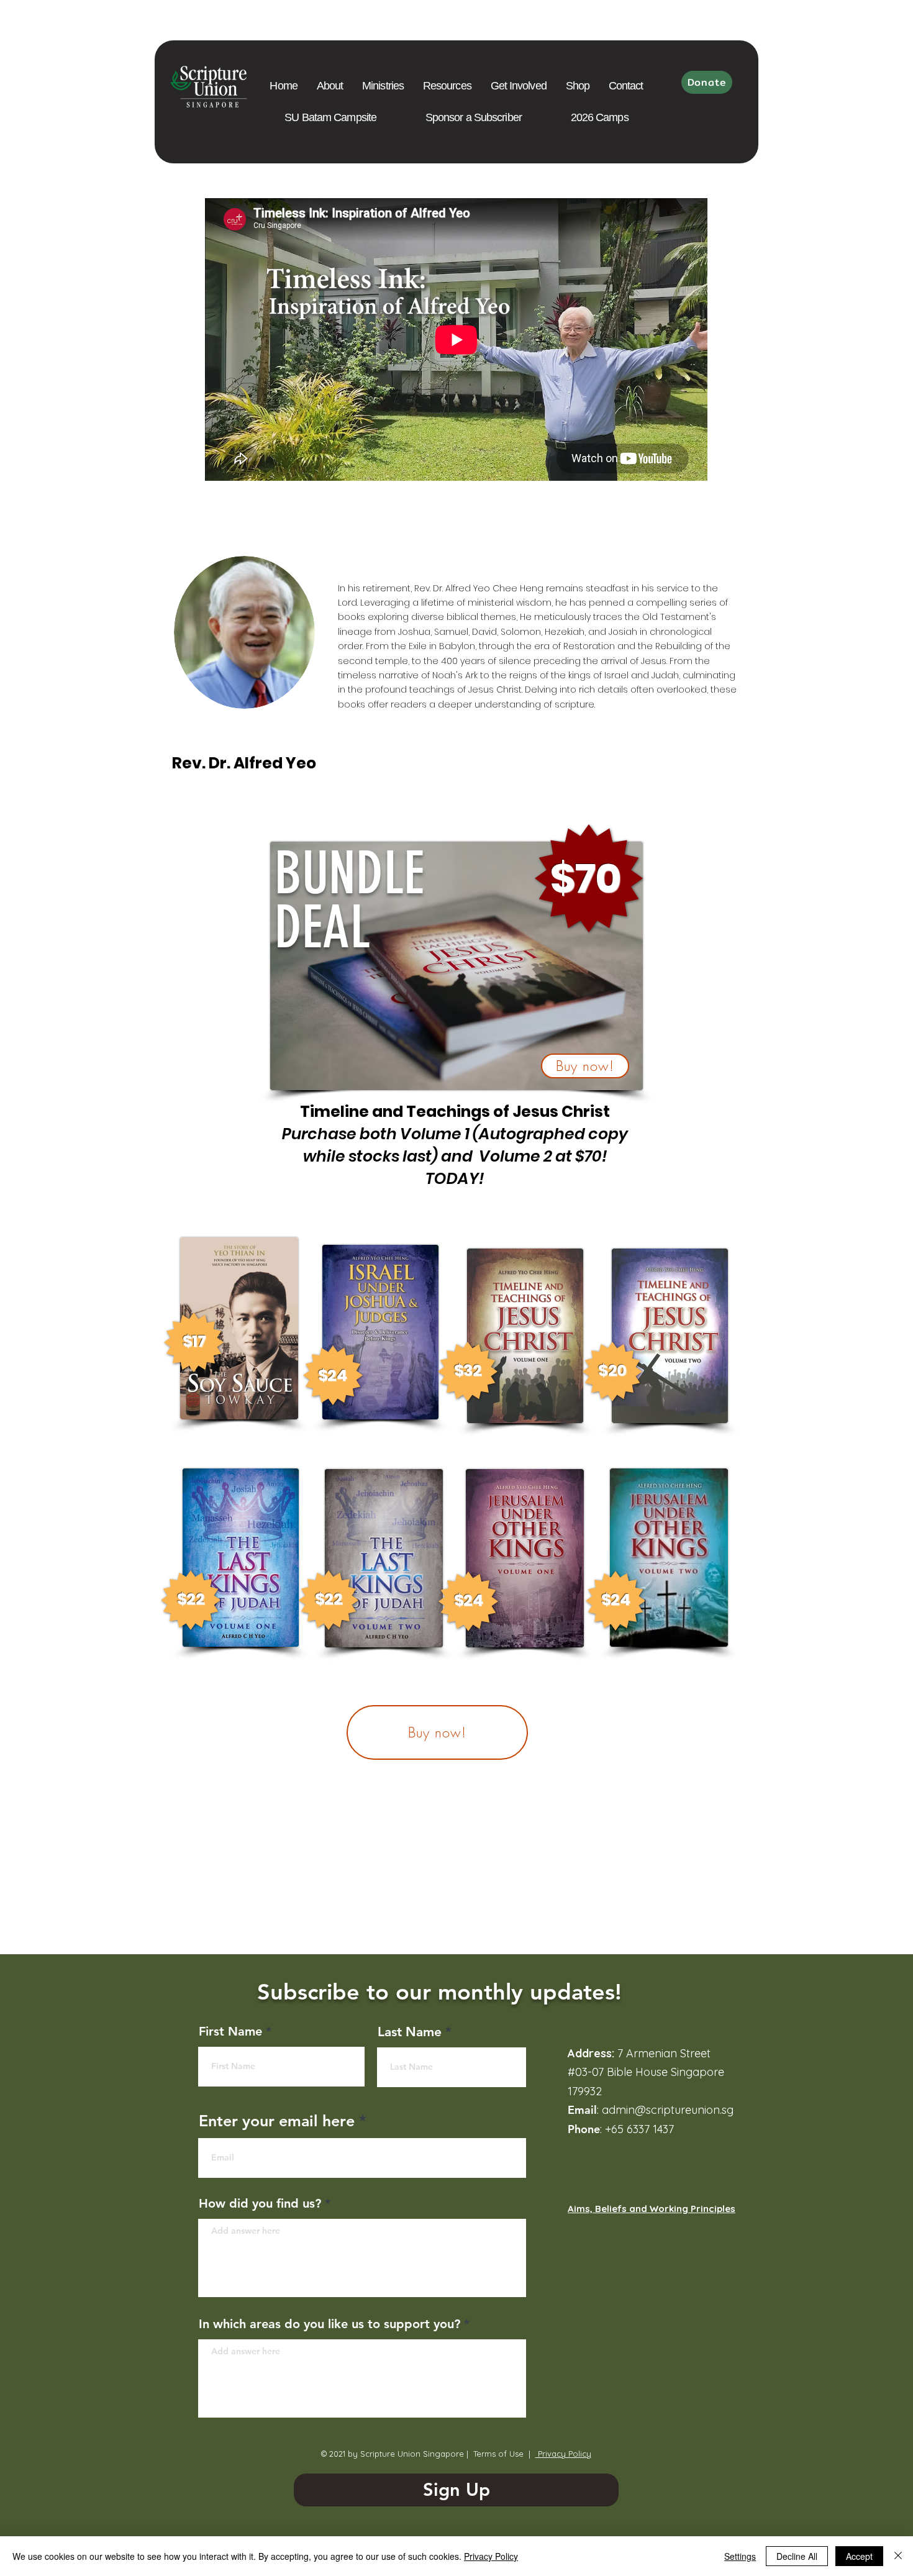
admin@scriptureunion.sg (668, 2110)
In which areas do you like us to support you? (329, 2324)
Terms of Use (498, 2454)
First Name (230, 2031)
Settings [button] (740, 2556)
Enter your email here (277, 2121)
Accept (859, 2556)
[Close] (898, 2556)
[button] (447, 86)
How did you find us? (260, 2203)
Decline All (797, 2556)
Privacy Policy (563, 2454)
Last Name (410, 2032)
